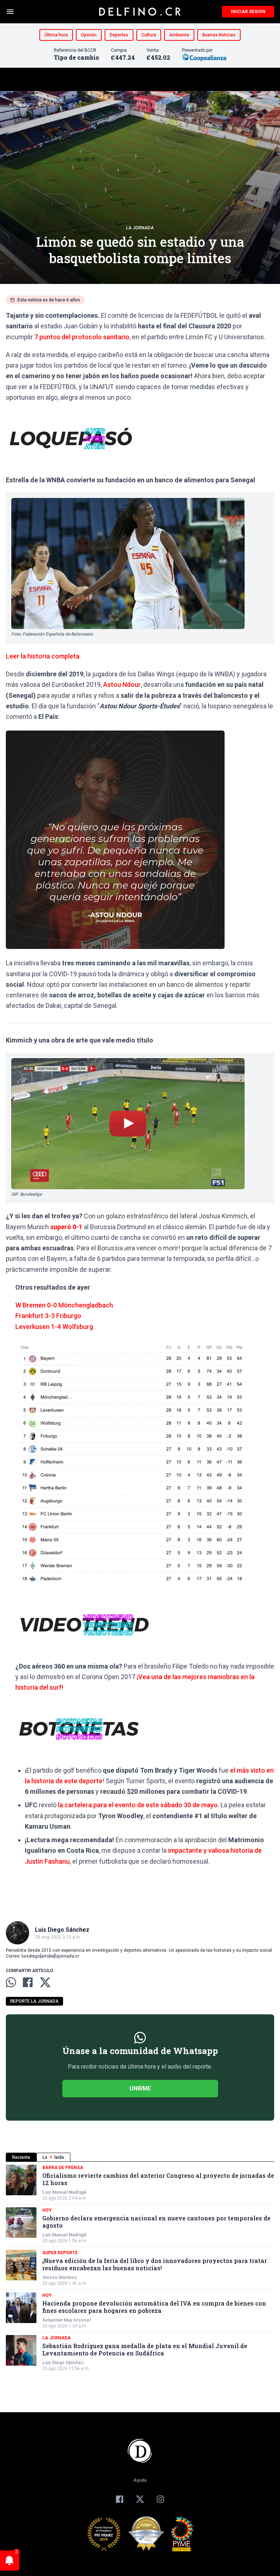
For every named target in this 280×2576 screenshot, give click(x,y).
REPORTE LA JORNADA (34, 2001)
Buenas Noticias (219, 35)
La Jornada (140, 228)
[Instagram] (160, 2499)
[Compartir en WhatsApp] (11, 1982)
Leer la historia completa (43, 656)
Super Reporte (60, 2253)
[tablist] (140, 2157)
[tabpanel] (140, 2268)
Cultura (149, 35)
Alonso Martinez (60, 2278)
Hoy (47, 2210)
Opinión (89, 35)
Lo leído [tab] (53, 2157)
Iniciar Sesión (248, 12)
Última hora (56, 35)
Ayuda (140, 2480)
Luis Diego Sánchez (63, 2363)
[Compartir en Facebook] (28, 1982)
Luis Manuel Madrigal (64, 2192)
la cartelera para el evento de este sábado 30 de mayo (138, 1805)
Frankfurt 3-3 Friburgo (48, 1316)
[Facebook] (120, 2499)
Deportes (119, 35)
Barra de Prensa (63, 2168)
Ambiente (179, 35)
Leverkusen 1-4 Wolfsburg (54, 1327)
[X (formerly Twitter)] (140, 2499)
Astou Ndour (122, 684)
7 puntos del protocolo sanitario (82, 337)
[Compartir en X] (45, 1982)
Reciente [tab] (21, 2157)
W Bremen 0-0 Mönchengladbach (64, 1305)
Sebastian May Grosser (67, 2320)
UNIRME (140, 2088)
